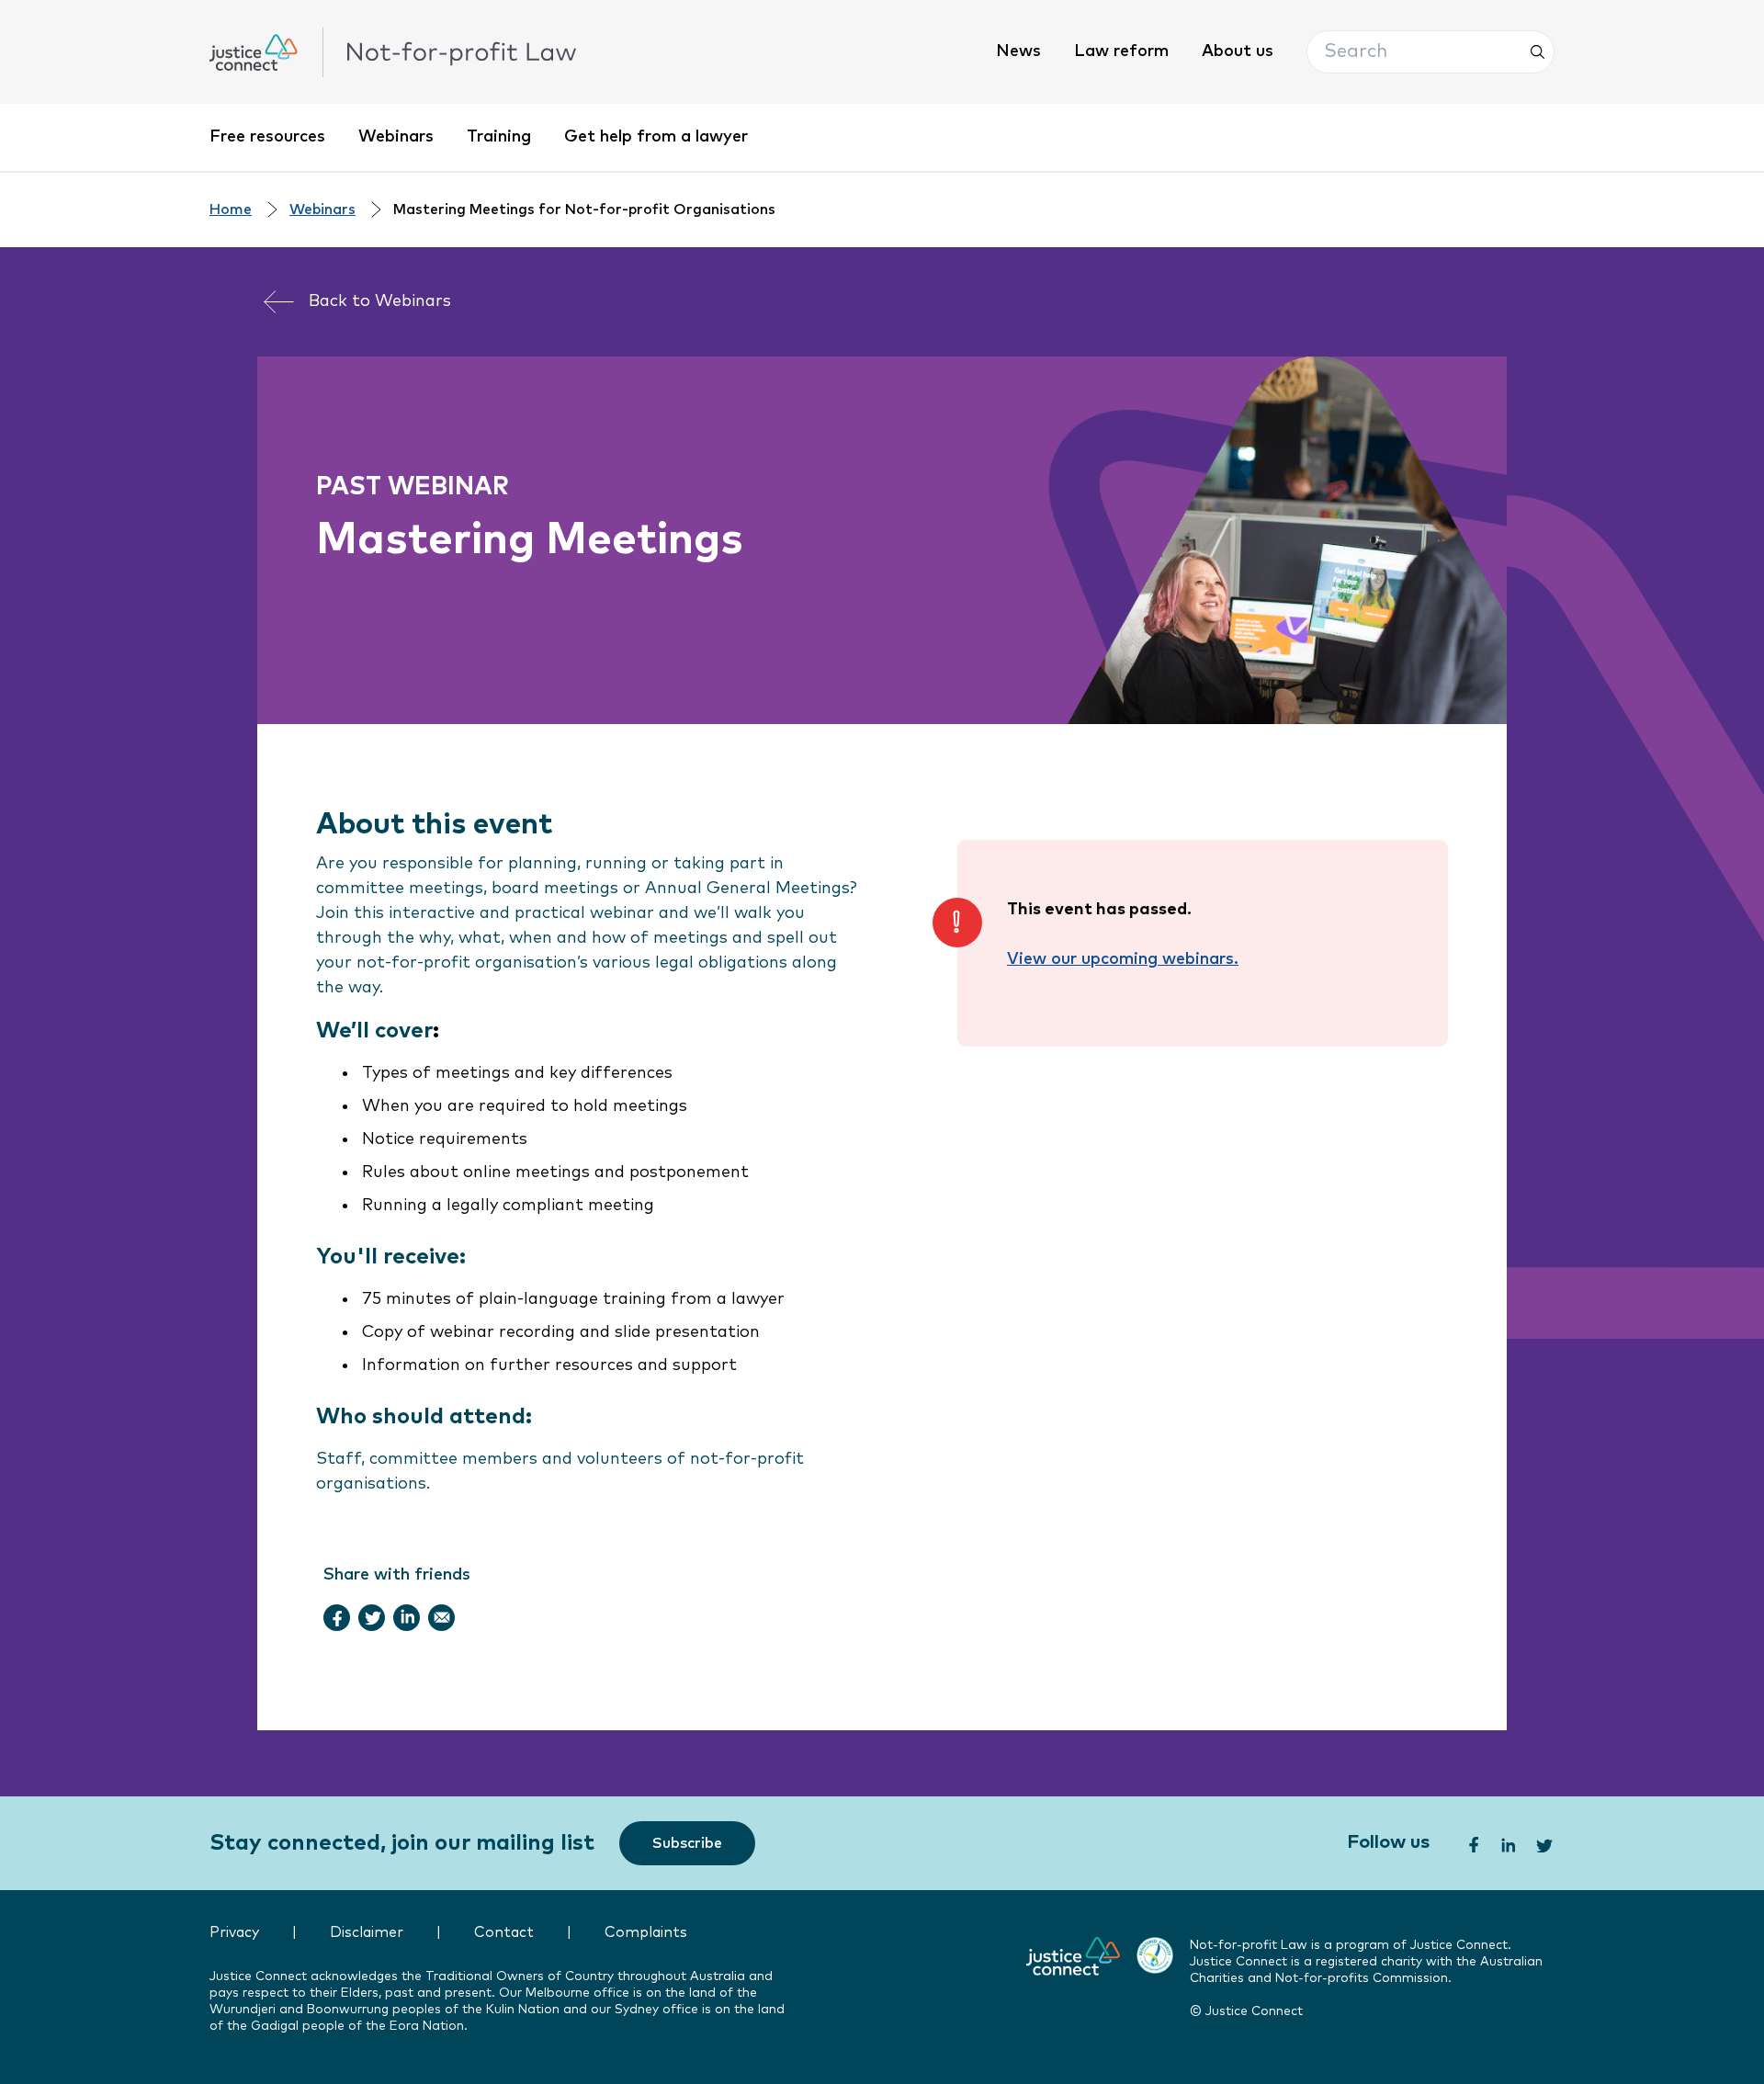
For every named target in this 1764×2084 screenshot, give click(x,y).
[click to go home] (393, 52)
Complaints (646, 1933)
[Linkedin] (407, 1617)
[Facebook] (337, 1617)
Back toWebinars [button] (380, 301)
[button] (1430, 52)
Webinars (396, 137)
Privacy (234, 1933)
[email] (442, 1617)
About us (1238, 51)
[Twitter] (372, 1617)
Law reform (1121, 51)
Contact (504, 1933)
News (1018, 51)
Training (499, 137)
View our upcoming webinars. (1123, 959)
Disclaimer (367, 1933)
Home (231, 210)
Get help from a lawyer (656, 137)
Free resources (267, 137)
